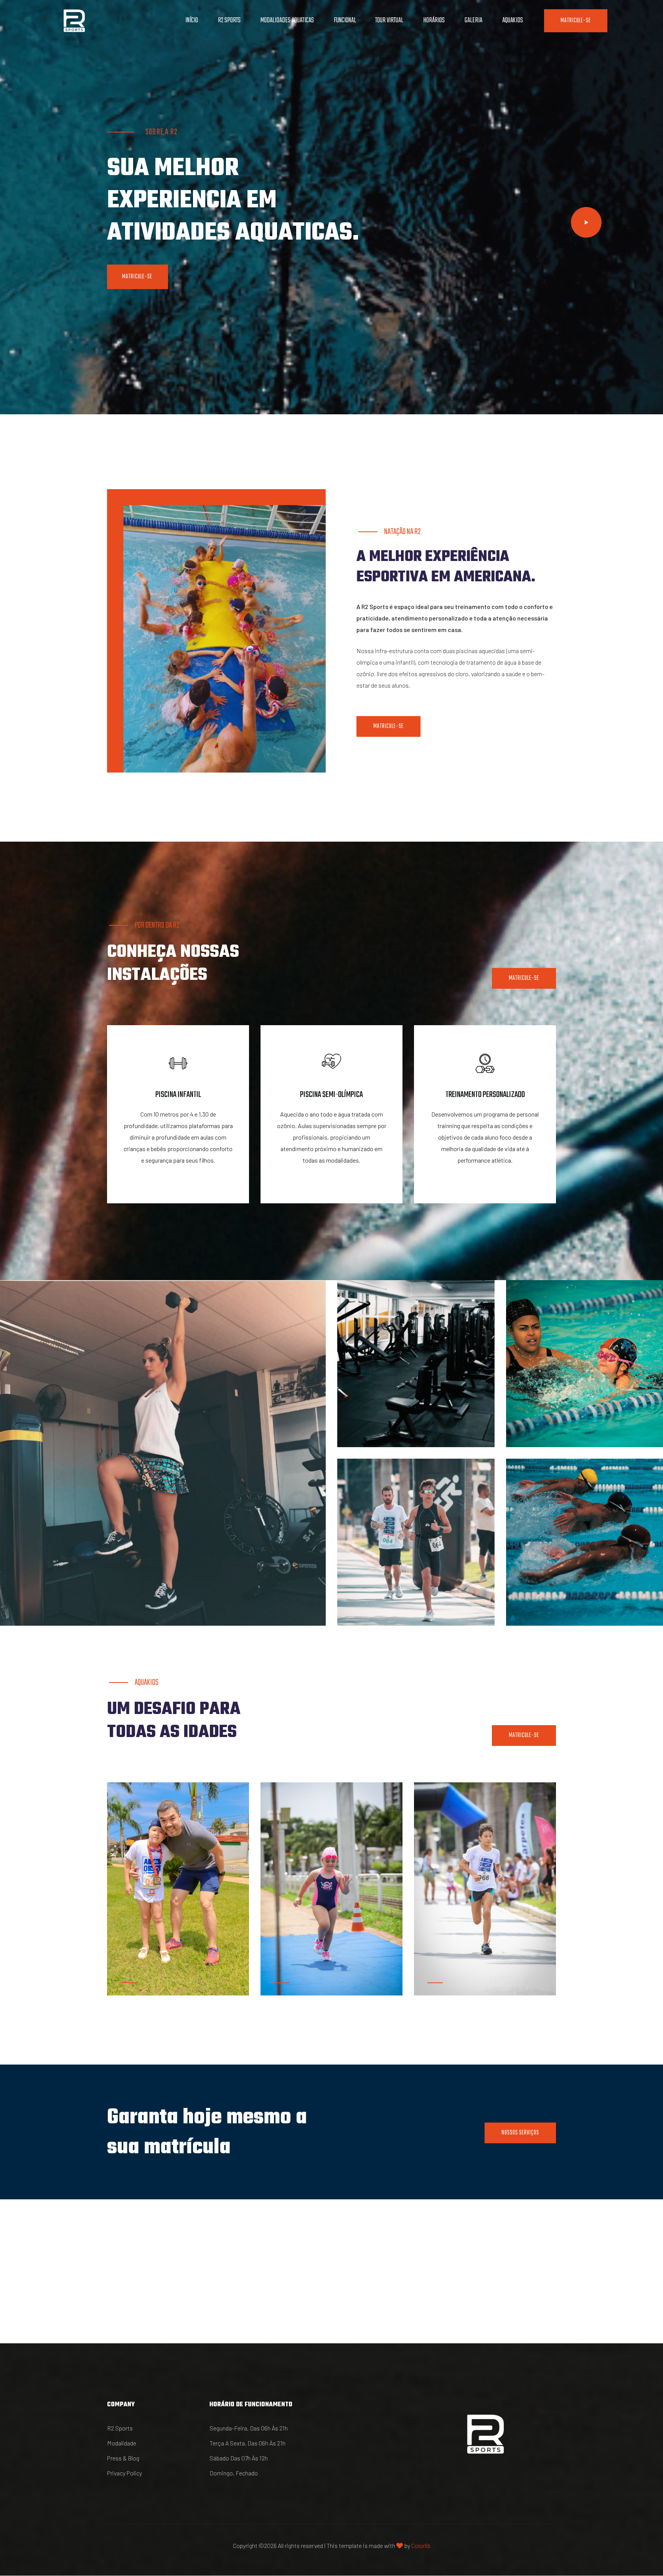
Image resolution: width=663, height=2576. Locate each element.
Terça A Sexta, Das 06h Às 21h (247, 2443)
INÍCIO (192, 21)
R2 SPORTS (229, 21)
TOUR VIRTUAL (389, 21)
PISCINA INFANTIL (178, 1095)
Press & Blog (123, 2458)
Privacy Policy (125, 2473)
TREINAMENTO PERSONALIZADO (485, 1095)
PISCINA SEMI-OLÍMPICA (331, 1095)
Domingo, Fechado (234, 2473)
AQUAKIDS (513, 21)
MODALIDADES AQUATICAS (287, 21)
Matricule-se (576, 21)
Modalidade (122, 2443)
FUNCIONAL (345, 21)
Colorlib (421, 2545)
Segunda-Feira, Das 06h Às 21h (249, 2428)
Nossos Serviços (520, 2133)
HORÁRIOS (434, 21)
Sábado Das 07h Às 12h (239, 2458)
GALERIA (473, 21)
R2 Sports (120, 2428)
